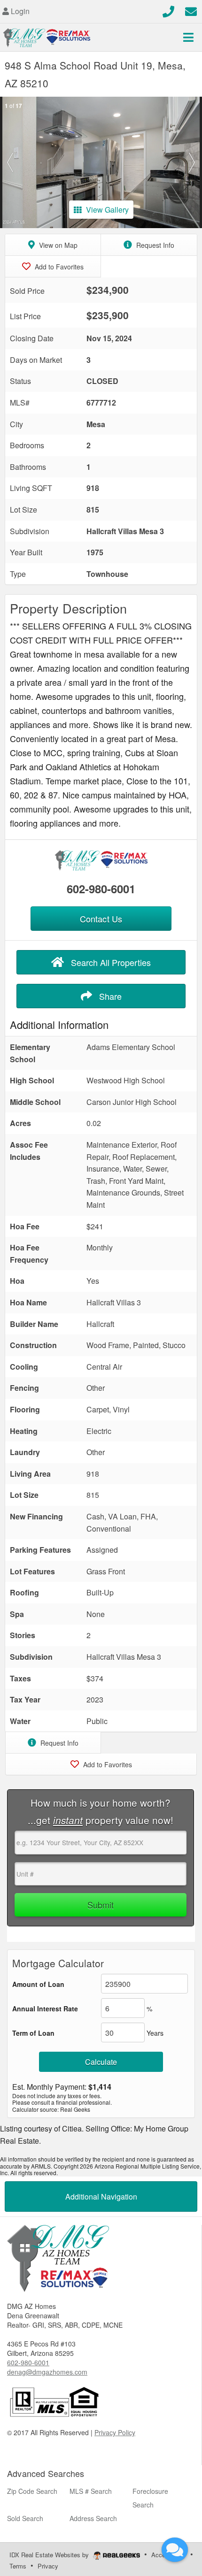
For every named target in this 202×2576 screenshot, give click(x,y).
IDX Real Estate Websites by (50, 2555)
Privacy (48, 2566)
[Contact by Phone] (168, 10)
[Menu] (188, 37)
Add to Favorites (58, 267)
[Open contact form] (191, 10)
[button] (10, 162)
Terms (18, 2566)
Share (109, 996)
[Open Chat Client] (175, 2550)
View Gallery (107, 210)
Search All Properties (110, 962)
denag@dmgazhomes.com (47, 2372)
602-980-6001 (101, 889)
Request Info (154, 245)
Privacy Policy (115, 2432)
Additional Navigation (101, 2196)
